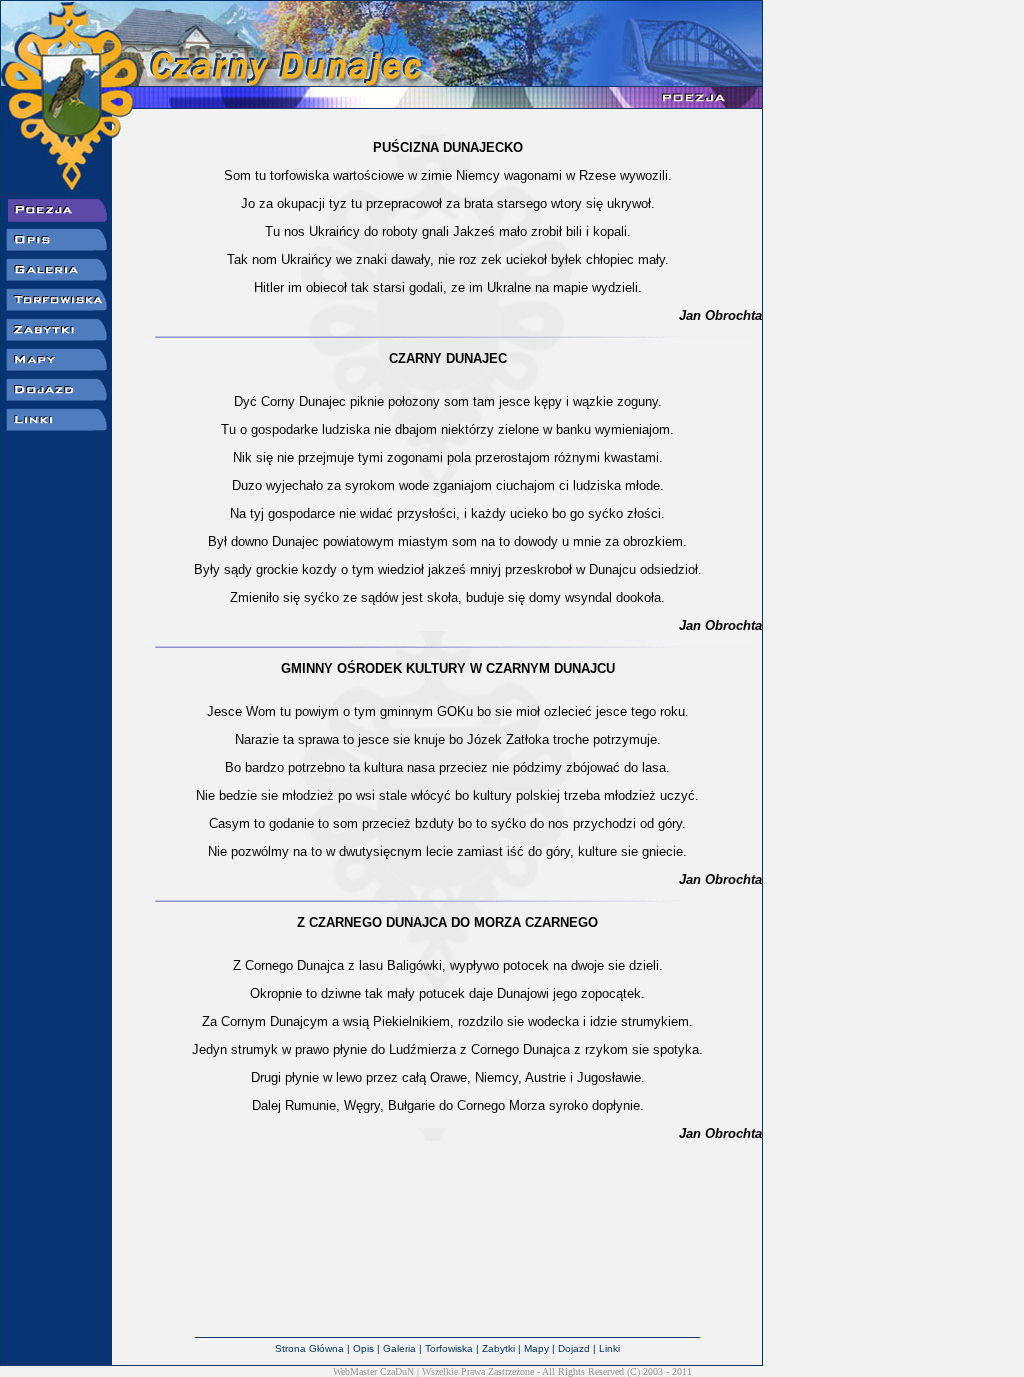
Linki (609, 1348)
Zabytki (498, 1348)
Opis (363, 1348)
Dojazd (574, 1348)
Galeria (399, 1348)
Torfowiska (449, 1348)
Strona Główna (309, 1348)
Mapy (536, 1348)
